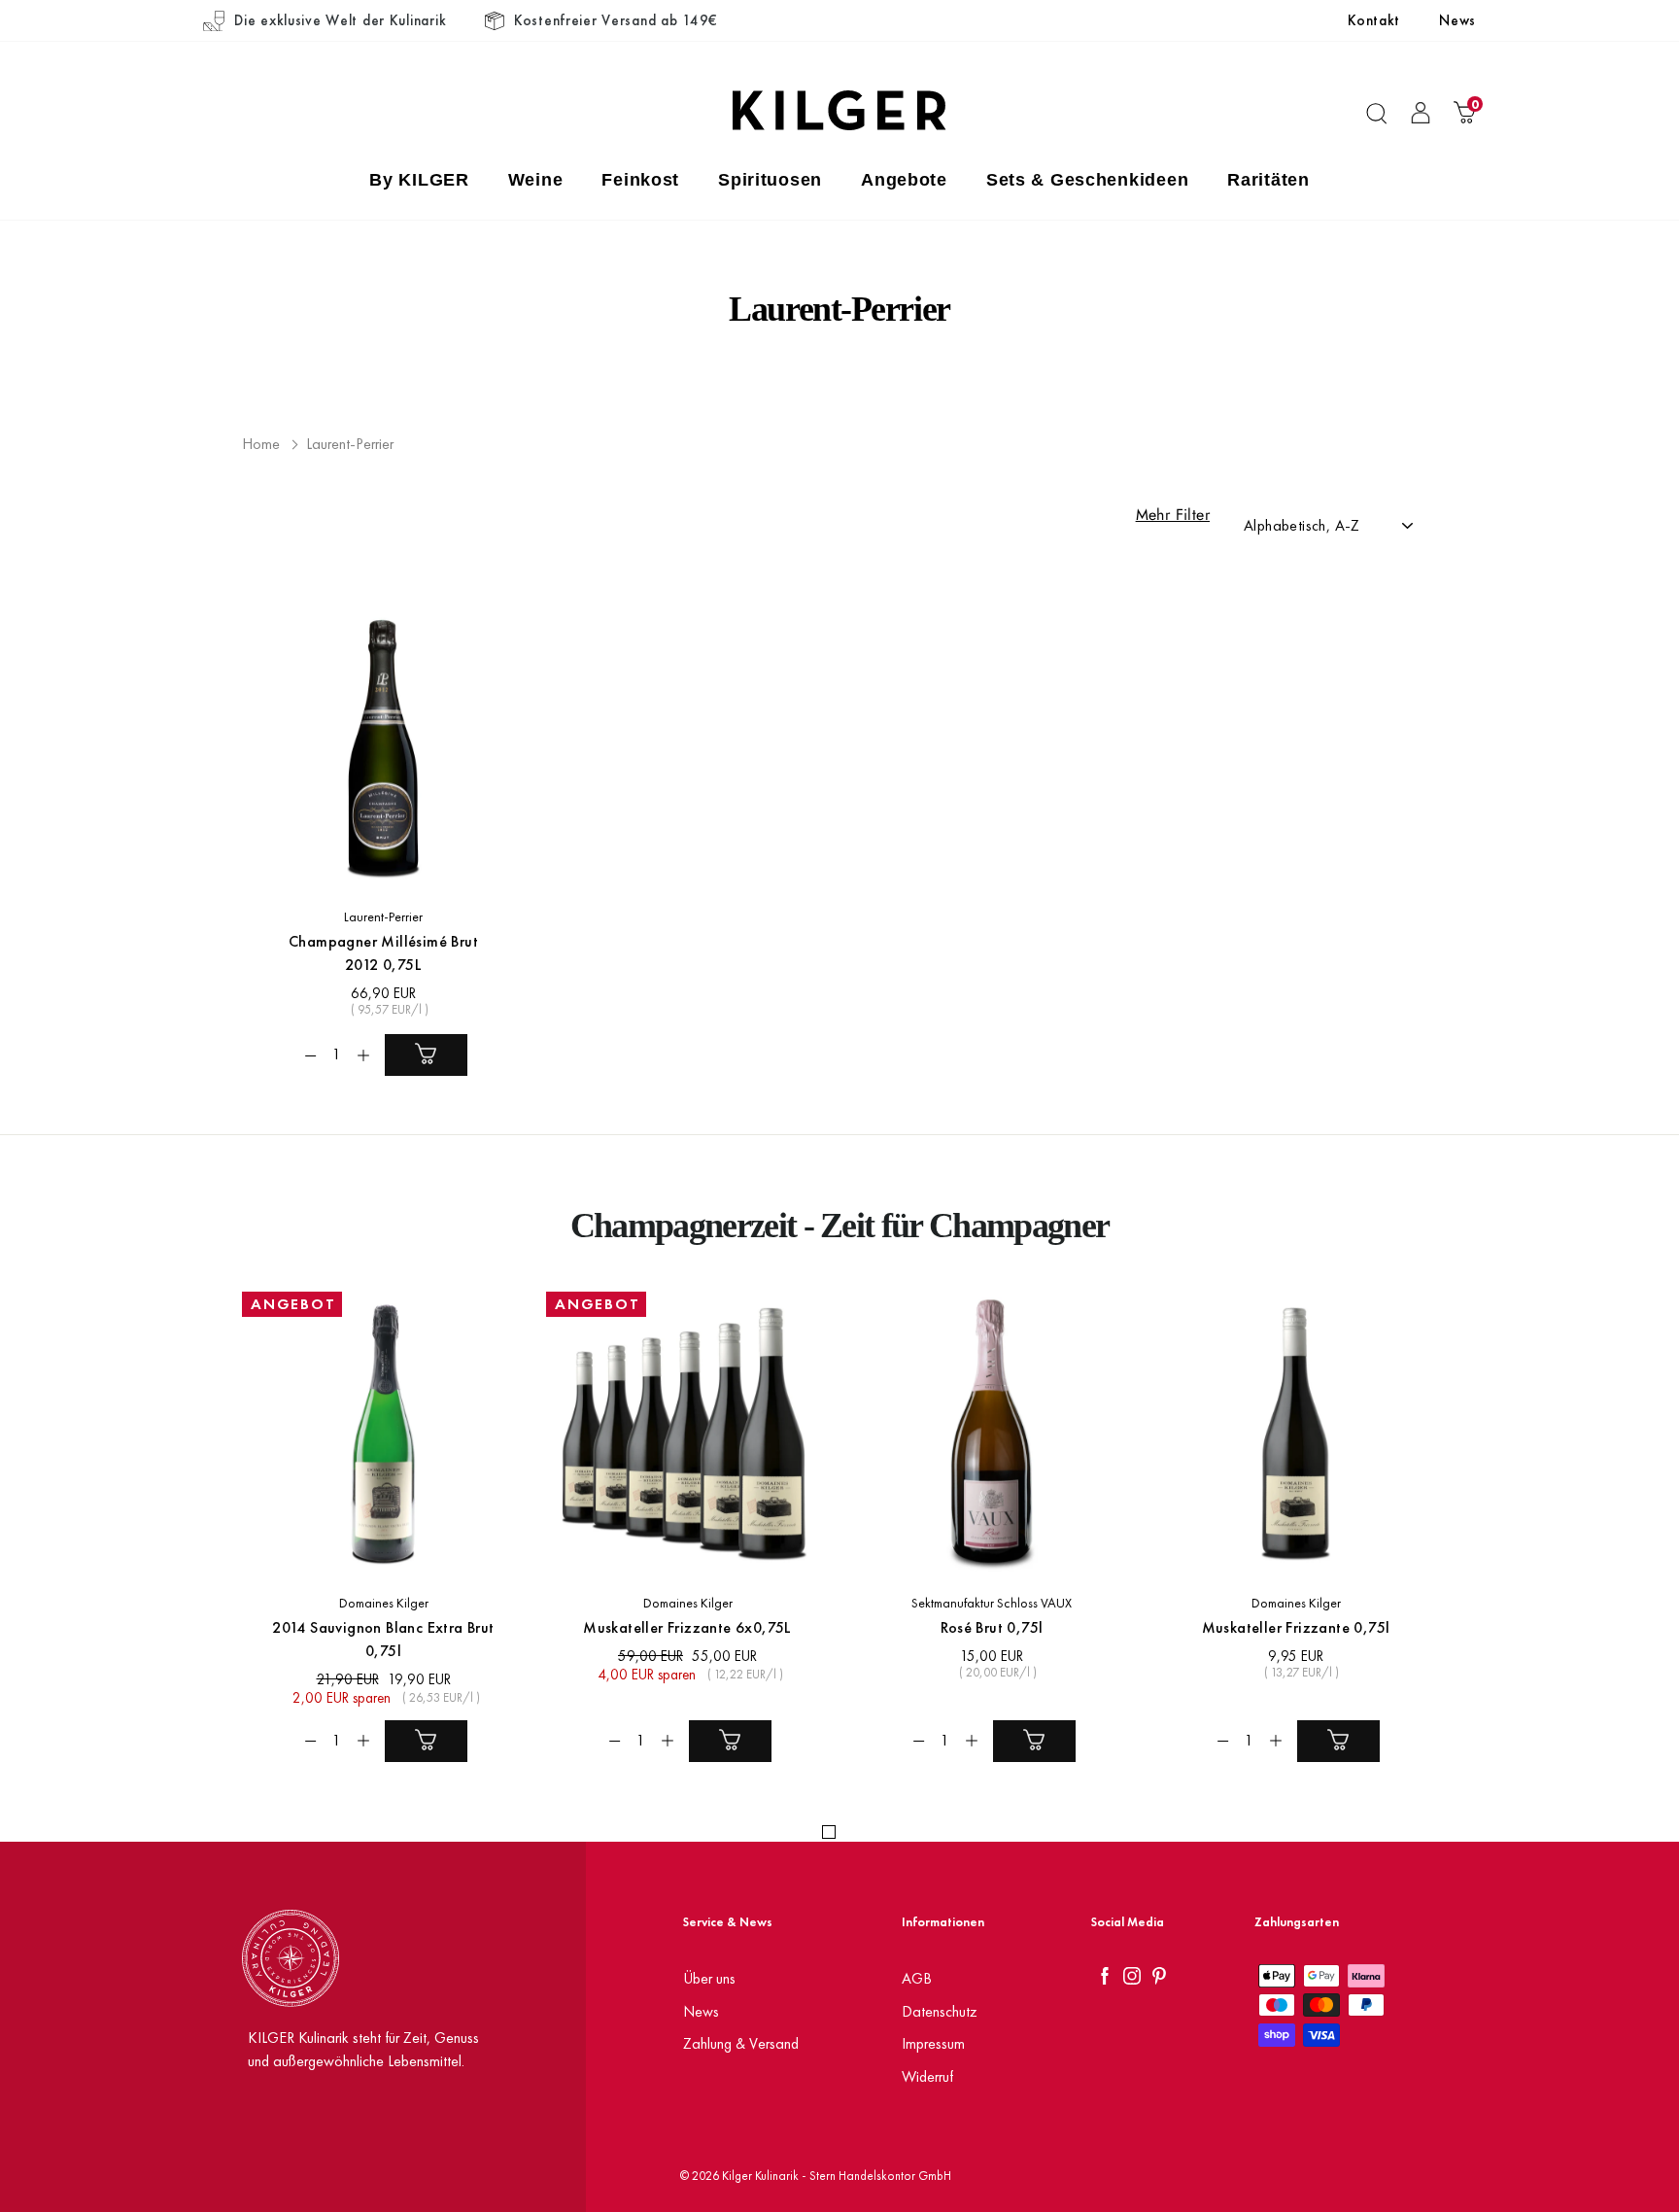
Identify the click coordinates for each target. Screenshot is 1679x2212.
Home (261, 444)
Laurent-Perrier (350, 444)
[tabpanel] (373, 1541)
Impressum (933, 2043)
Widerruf (927, 2076)
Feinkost (640, 180)
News (1457, 20)
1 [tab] (829, 1832)
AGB (917, 1978)
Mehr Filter (1173, 515)
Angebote (904, 180)
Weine (536, 180)
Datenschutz (940, 2011)
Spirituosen (770, 180)
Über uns (709, 1978)
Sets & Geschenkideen (1087, 180)
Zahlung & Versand (741, 2043)
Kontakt (1374, 20)
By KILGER (419, 180)
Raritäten (1268, 180)
